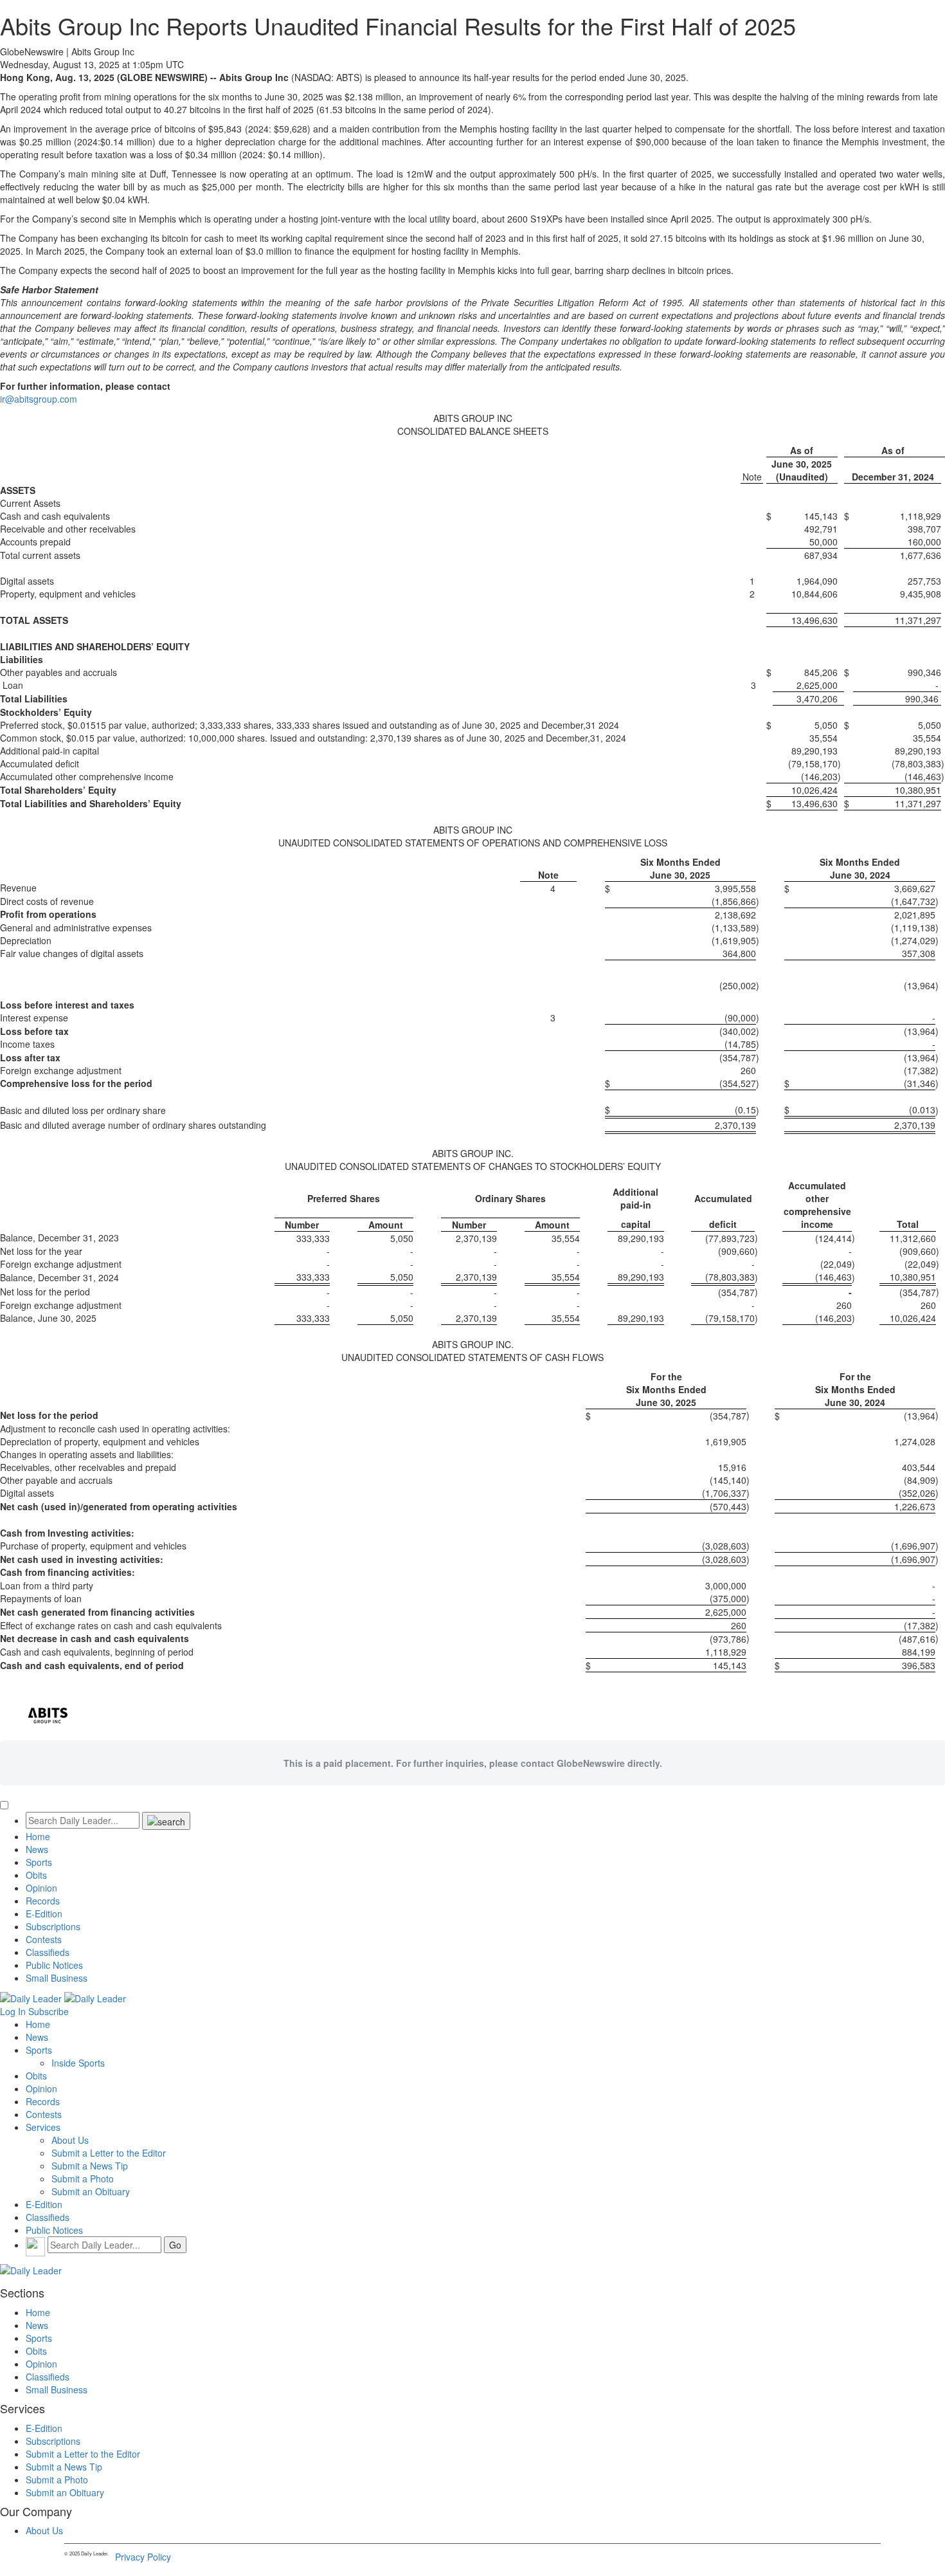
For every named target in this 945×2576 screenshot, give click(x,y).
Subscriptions (53, 1926)
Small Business (57, 1978)
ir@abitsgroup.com (39, 399)
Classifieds (48, 1952)
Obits (36, 1875)
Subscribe (49, 2011)
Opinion (41, 1888)
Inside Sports (78, 2063)
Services (43, 2127)
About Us (70, 2140)
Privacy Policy (143, 2557)
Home (38, 1836)
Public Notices (54, 1965)
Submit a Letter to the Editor (109, 2153)
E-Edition (44, 1914)
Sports (39, 1862)
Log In (13, 2011)
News (37, 1849)
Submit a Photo (83, 2179)
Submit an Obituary (91, 2191)
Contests (44, 1939)
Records (43, 1901)
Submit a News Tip (90, 2166)
